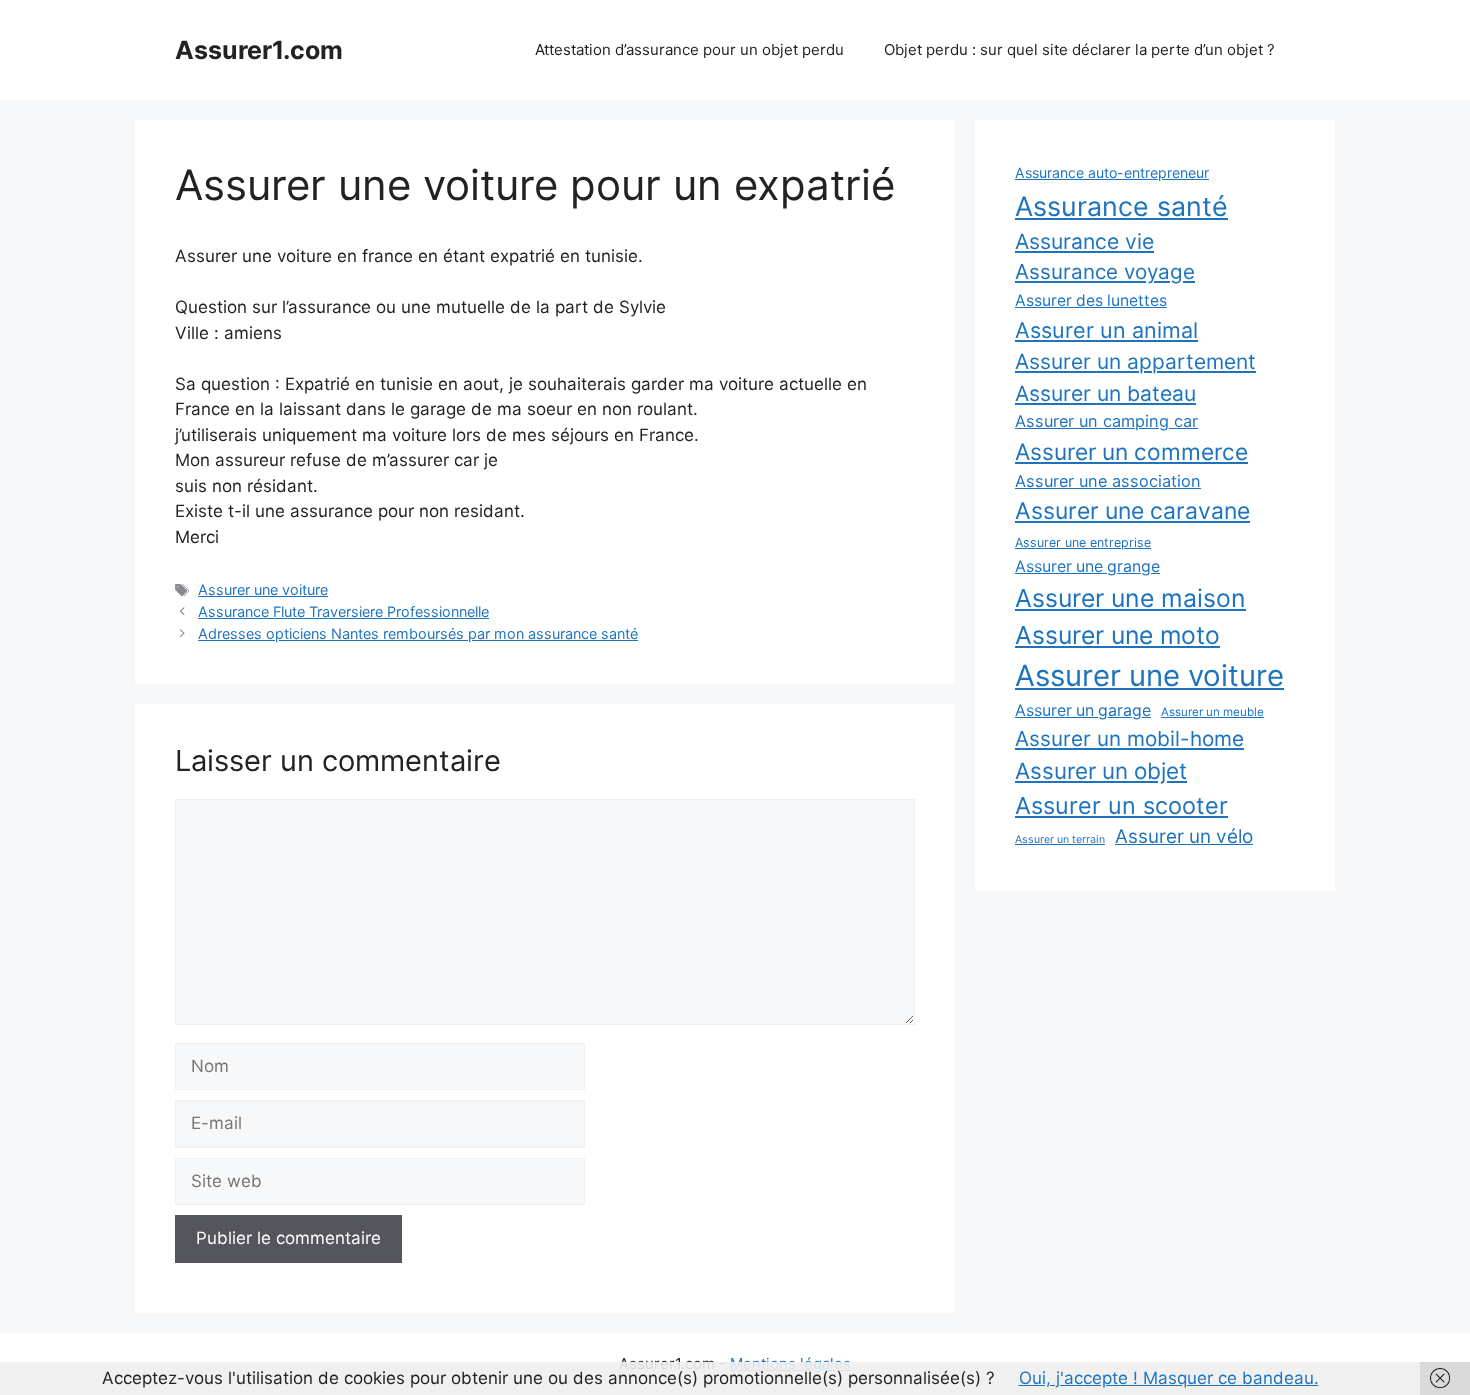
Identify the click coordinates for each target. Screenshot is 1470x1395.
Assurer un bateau (1105, 393)
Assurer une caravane (1132, 511)
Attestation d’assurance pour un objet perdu (689, 49)
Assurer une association (1108, 481)
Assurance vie (1084, 241)
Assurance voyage (1105, 271)
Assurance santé (1121, 206)
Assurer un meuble (1212, 712)
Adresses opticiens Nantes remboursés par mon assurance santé (418, 633)
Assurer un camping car (1106, 421)
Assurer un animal (1106, 330)
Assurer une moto (1117, 635)
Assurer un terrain (1060, 839)
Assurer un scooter (1121, 805)
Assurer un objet (1101, 770)
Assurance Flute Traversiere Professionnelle (343, 611)
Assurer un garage (1083, 710)
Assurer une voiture (263, 589)
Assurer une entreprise (1083, 542)
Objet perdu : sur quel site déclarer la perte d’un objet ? (1079, 49)
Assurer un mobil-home (1129, 738)
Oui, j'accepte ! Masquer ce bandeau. (1169, 1378)
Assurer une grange (1087, 566)
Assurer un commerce (1131, 451)
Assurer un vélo (1184, 836)
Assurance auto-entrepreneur (1112, 172)
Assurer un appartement (1135, 361)
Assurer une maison (1130, 598)
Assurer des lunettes (1091, 300)
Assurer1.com (259, 50)
